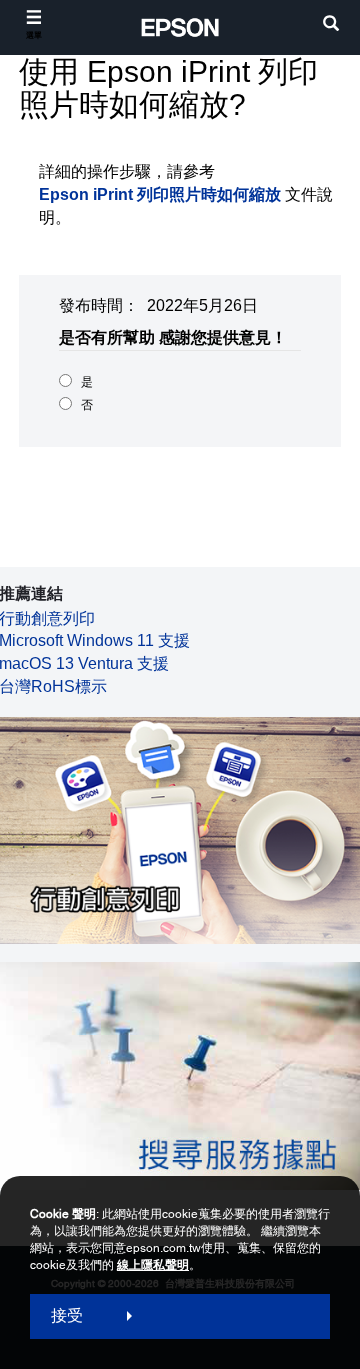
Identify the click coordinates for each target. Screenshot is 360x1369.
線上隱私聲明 (153, 1265)
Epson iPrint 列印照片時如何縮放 (160, 194)
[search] (331, 25)
